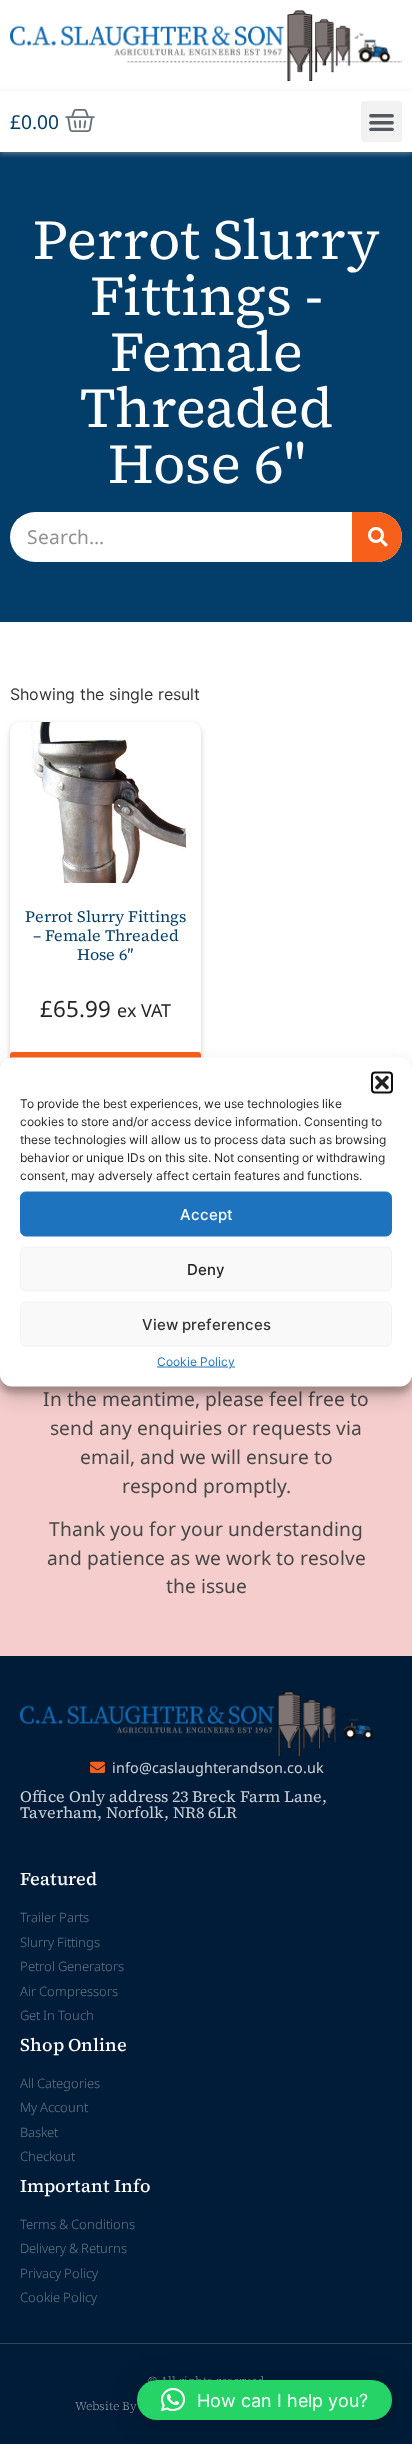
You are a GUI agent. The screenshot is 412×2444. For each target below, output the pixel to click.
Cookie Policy (196, 1361)
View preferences (206, 1323)
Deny (206, 1268)
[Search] (377, 537)
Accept (206, 1213)
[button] (382, 1083)
